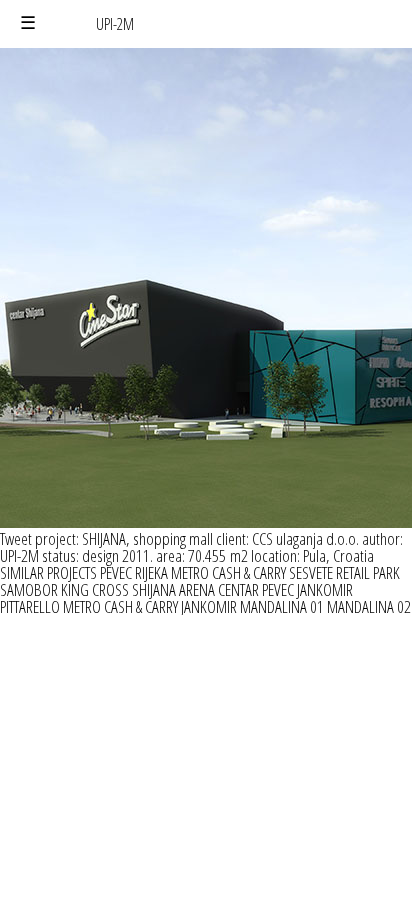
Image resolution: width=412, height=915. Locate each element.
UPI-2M (115, 24)
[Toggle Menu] (28, 23)
